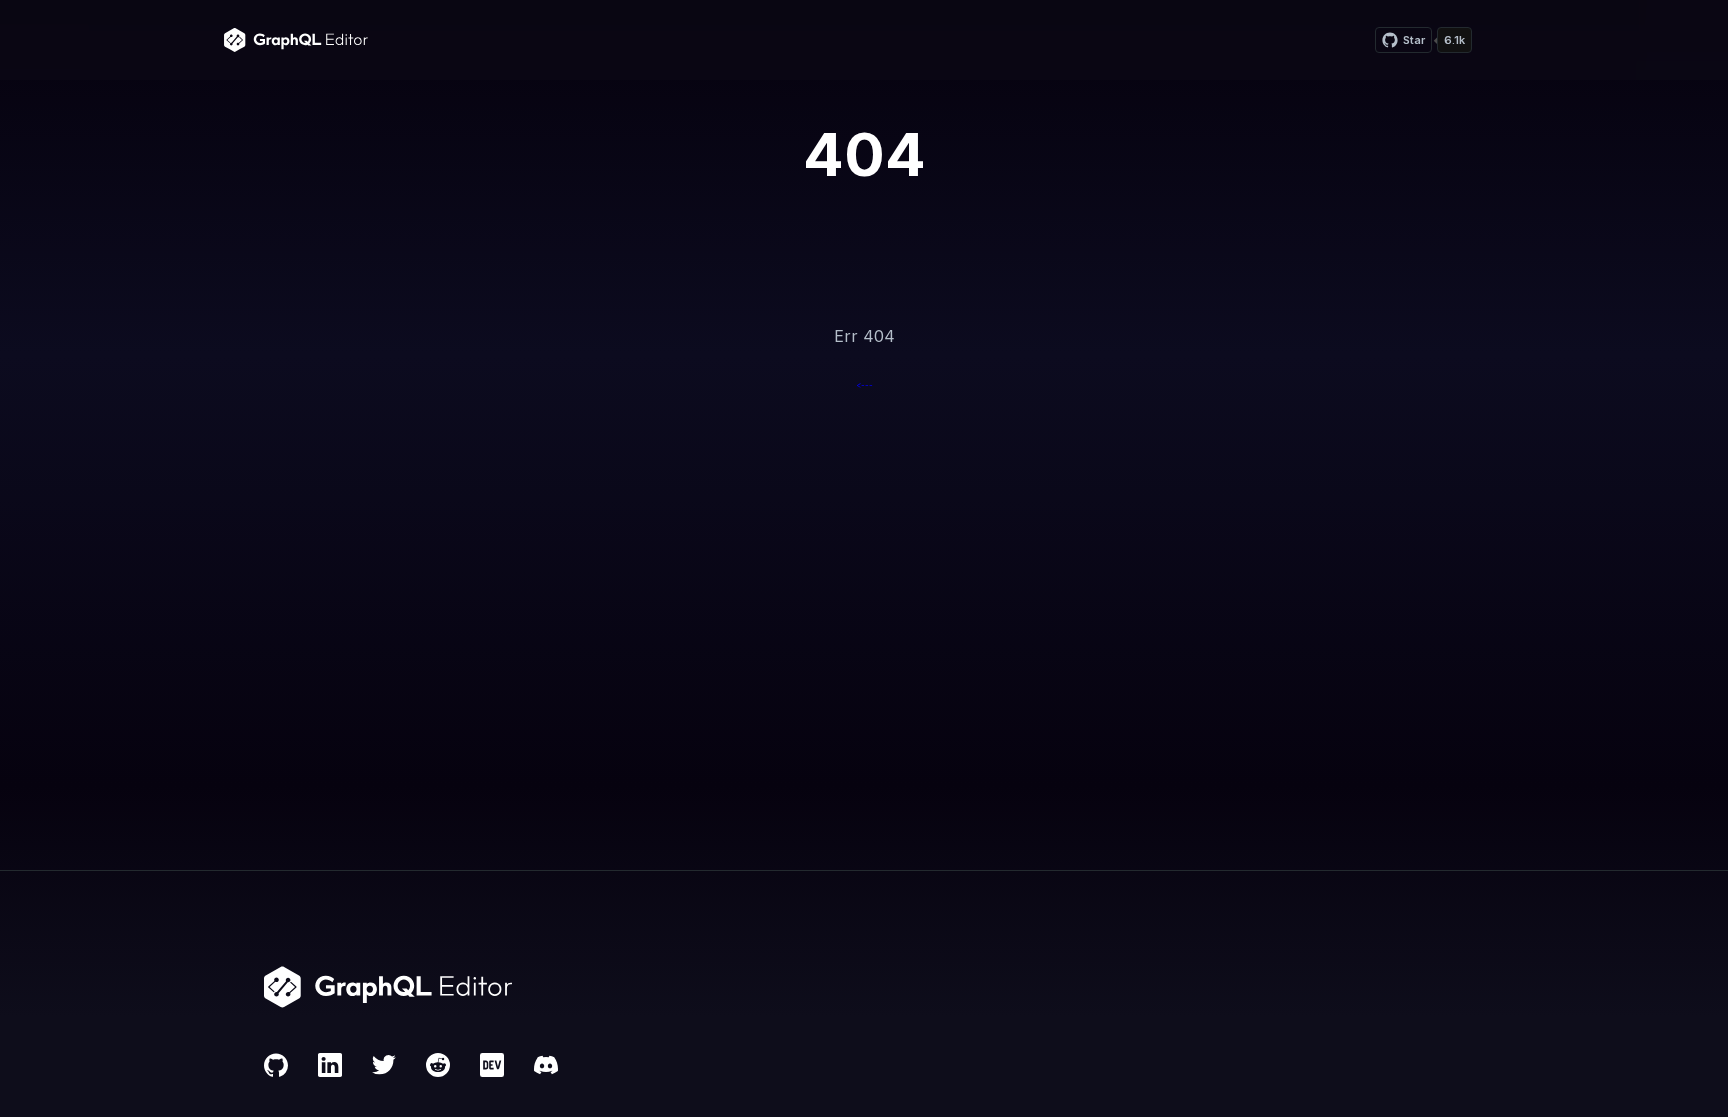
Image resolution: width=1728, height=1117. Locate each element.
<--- (864, 385)
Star (1414, 40)
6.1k (1454, 40)
